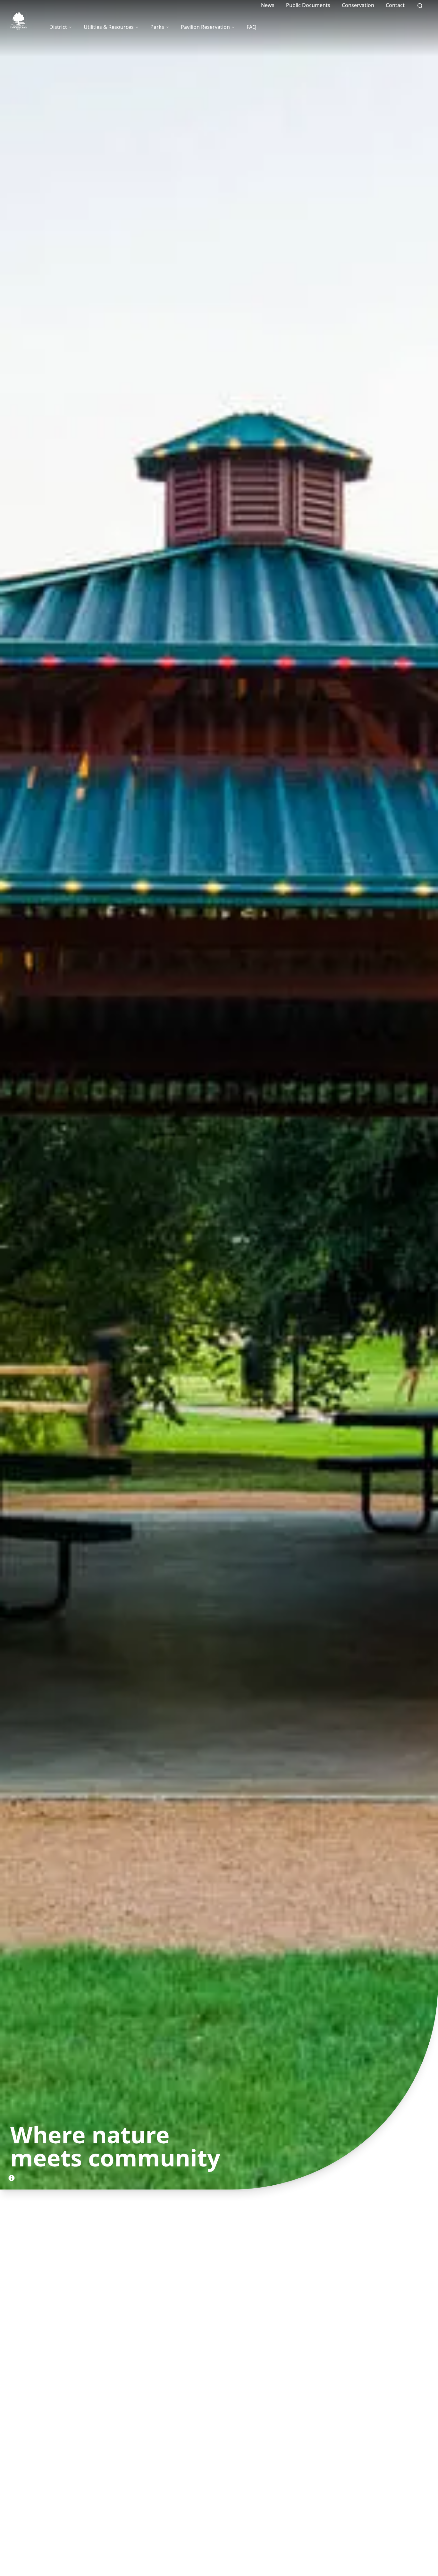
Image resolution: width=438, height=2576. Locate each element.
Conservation (358, 5)
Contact (395, 5)
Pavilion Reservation (205, 27)
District (58, 27)
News (268, 5)
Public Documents (308, 5)
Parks (157, 27)
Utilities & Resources (109, 27)
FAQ (252, 27)
